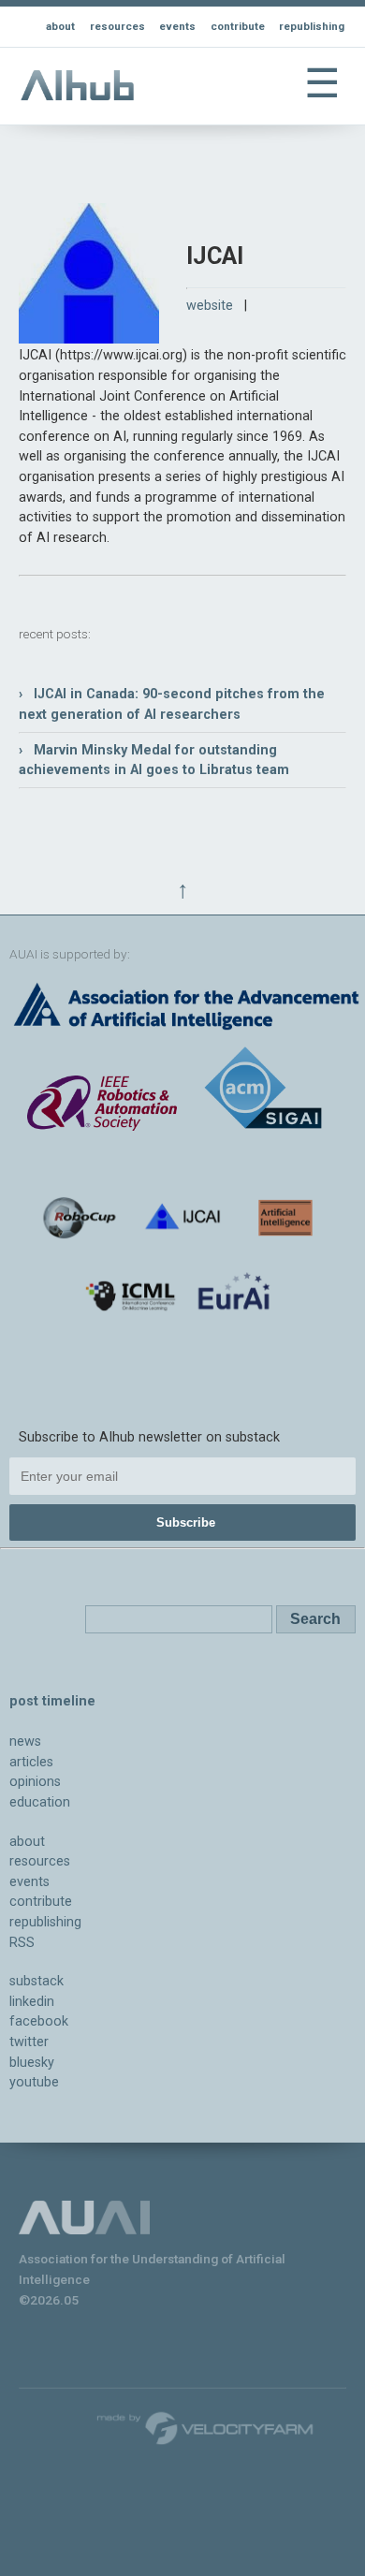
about (60, 26)
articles (31, 1762)
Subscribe (186, 1522)
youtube (34, 2082)
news (25, 1742)
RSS (22, 1943)
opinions (35, 1782)
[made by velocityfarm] (206, 2427)
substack (36, 1981)
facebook (39, 2021)
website (210, 306)
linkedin (32, 2002)
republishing (312, 26)
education (40, 1802)
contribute (238, 26)
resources (117, 26)
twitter (29, 2042)
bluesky (32, 2063)
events (177, 26)
